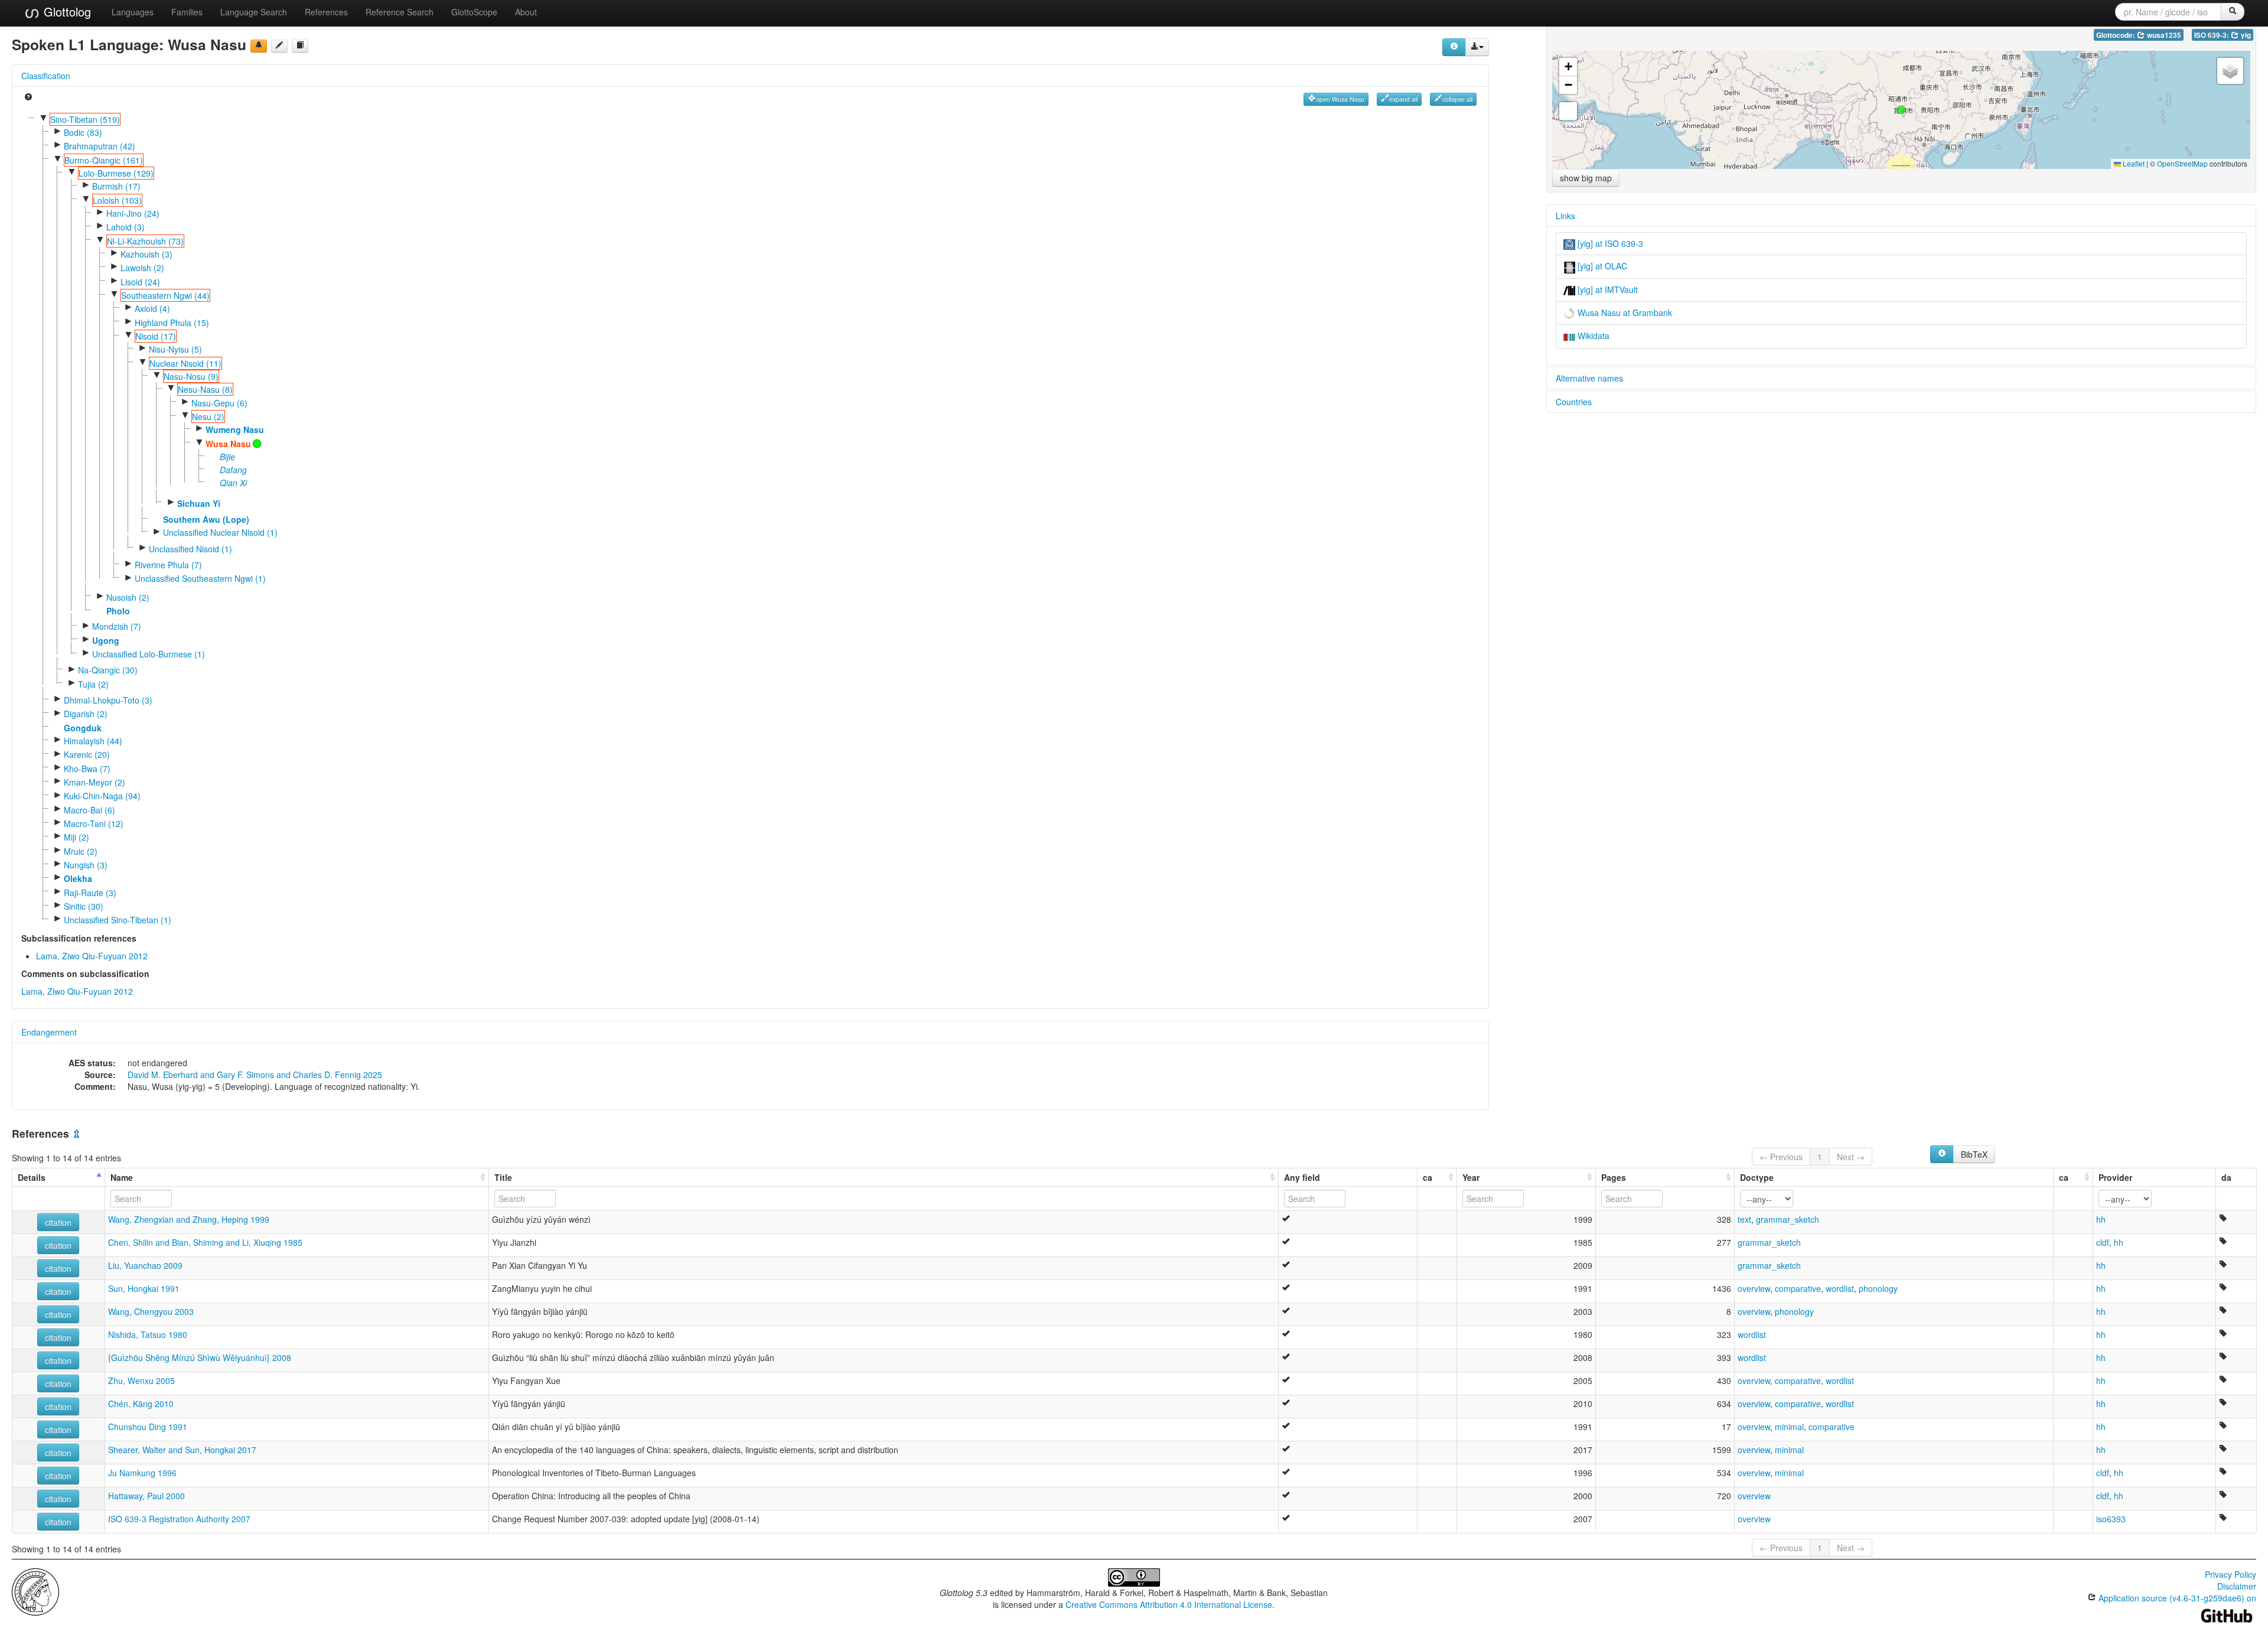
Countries (1574, 402)
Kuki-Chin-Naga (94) (102, 796)
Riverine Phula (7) (168, 565)
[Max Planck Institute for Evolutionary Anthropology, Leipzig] (35, 1591)
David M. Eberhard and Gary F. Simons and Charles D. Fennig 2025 (255, 1075)
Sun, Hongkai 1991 (144, 1288)
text (1744, 1219)
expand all (1403, 99)
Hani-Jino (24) (133, 213)
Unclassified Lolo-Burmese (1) (149, 654)
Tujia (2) (93, 684)
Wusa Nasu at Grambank (1624, 312)
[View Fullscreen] (1568, 111)
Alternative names (1589, 378)
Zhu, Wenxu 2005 (141, 1380)
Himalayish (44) (93, 741)
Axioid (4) (152, 308)
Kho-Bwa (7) (87, 769)
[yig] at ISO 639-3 (1609, 243)
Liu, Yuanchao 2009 (145, 1265)
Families (187, 12)
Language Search (254, 12)
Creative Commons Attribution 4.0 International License (1169, 1604)
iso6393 (2111, 1519)
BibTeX (1974, 1154)
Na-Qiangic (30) (108, 670)
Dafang (233, 470)
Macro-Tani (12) (94, 823)
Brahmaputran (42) (100, 146)
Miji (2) (76, 837)
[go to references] (300, 46)
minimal (1789, 1427)
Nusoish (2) (128, 597)
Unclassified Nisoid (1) (190, 549)
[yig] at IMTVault (1606, 289)
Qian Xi (233, 483)
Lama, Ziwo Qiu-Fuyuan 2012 (92, 956)
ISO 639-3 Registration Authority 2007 (179, 1519)
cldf (2103, 1242)
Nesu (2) (208, 416)
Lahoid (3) (126, 227)
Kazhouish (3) (146, 254)
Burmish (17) (116, 186)
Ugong (106, 640)
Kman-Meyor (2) (94, 782)
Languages (133, 12)
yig (2245, 35)
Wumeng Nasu (235, 429)
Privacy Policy (2230, 1574)
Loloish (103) (117, 200)
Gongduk (83, 728)
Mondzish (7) (117, 626)
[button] (1901, 110)
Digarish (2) (86, 714)
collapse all (1457, 99)
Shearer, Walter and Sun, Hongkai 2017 (182, 1450)
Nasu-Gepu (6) (219, 403)
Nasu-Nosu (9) (191, 376)
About (526, 12)
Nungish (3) (86, 865)
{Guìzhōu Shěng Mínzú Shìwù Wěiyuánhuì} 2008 (200, 1357)
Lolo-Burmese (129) (116, 173)
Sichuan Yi (199, 503)
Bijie (227, 457)
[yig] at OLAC (1601, 266)
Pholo (118, 611)
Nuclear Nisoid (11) (185, 363)
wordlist (1840, 1288)
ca (1428, 1177)
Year (1471, 1177)
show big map (1586, 178)
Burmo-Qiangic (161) (104, 160)
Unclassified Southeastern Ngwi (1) (200, 578)
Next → (1851, 1157)
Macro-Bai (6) (89, 810)
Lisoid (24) (140, 282)
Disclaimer (2237, 1586)
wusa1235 (2163, 35)
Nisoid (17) (156, 336)
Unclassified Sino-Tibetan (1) (118, 920)
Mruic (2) (81, 851)
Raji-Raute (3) (90, 893)
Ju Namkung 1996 (142, 1473)
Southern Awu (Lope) (206, 519)
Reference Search (400, 12)
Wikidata (1592, 336)
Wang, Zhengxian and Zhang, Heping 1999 (189, 1219)
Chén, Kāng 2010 (141, 1404)
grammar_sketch (1788, 1219)
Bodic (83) (83, 132)
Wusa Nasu (228, 444)
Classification (46, 76)
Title (503, 1177)
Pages (1614, 1177)
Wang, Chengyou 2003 (151, 1311)
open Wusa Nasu (1340, 99)
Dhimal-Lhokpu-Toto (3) (108, 700)
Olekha (78, 878)
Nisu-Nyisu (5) (175, 349)
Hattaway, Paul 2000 (146, 1496)
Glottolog (66, 12)
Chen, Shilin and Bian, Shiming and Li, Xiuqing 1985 (205, 1242)
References (326, 12)
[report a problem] (259, 46)
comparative (1798, 1288)
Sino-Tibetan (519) (85, 119)
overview (1754, 1288)
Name (122, 1177)
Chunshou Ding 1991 (148, 1427)
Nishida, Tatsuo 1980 (148, 1334)
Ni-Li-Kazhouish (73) (145, 241)
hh (2101, 1219)
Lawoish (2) (142, 268)
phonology (1878, 1288)
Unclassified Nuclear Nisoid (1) (220, 532)
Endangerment (49, 1032)
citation (58, 1222)
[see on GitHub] (279, 46)
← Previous (1781, 1157)
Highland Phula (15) (172, 323)
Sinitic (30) (84, 906)
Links (1565, 216)
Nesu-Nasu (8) (205, 389)
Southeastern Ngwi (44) (165, 295)
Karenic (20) (87, 754)
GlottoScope (474, 12)
